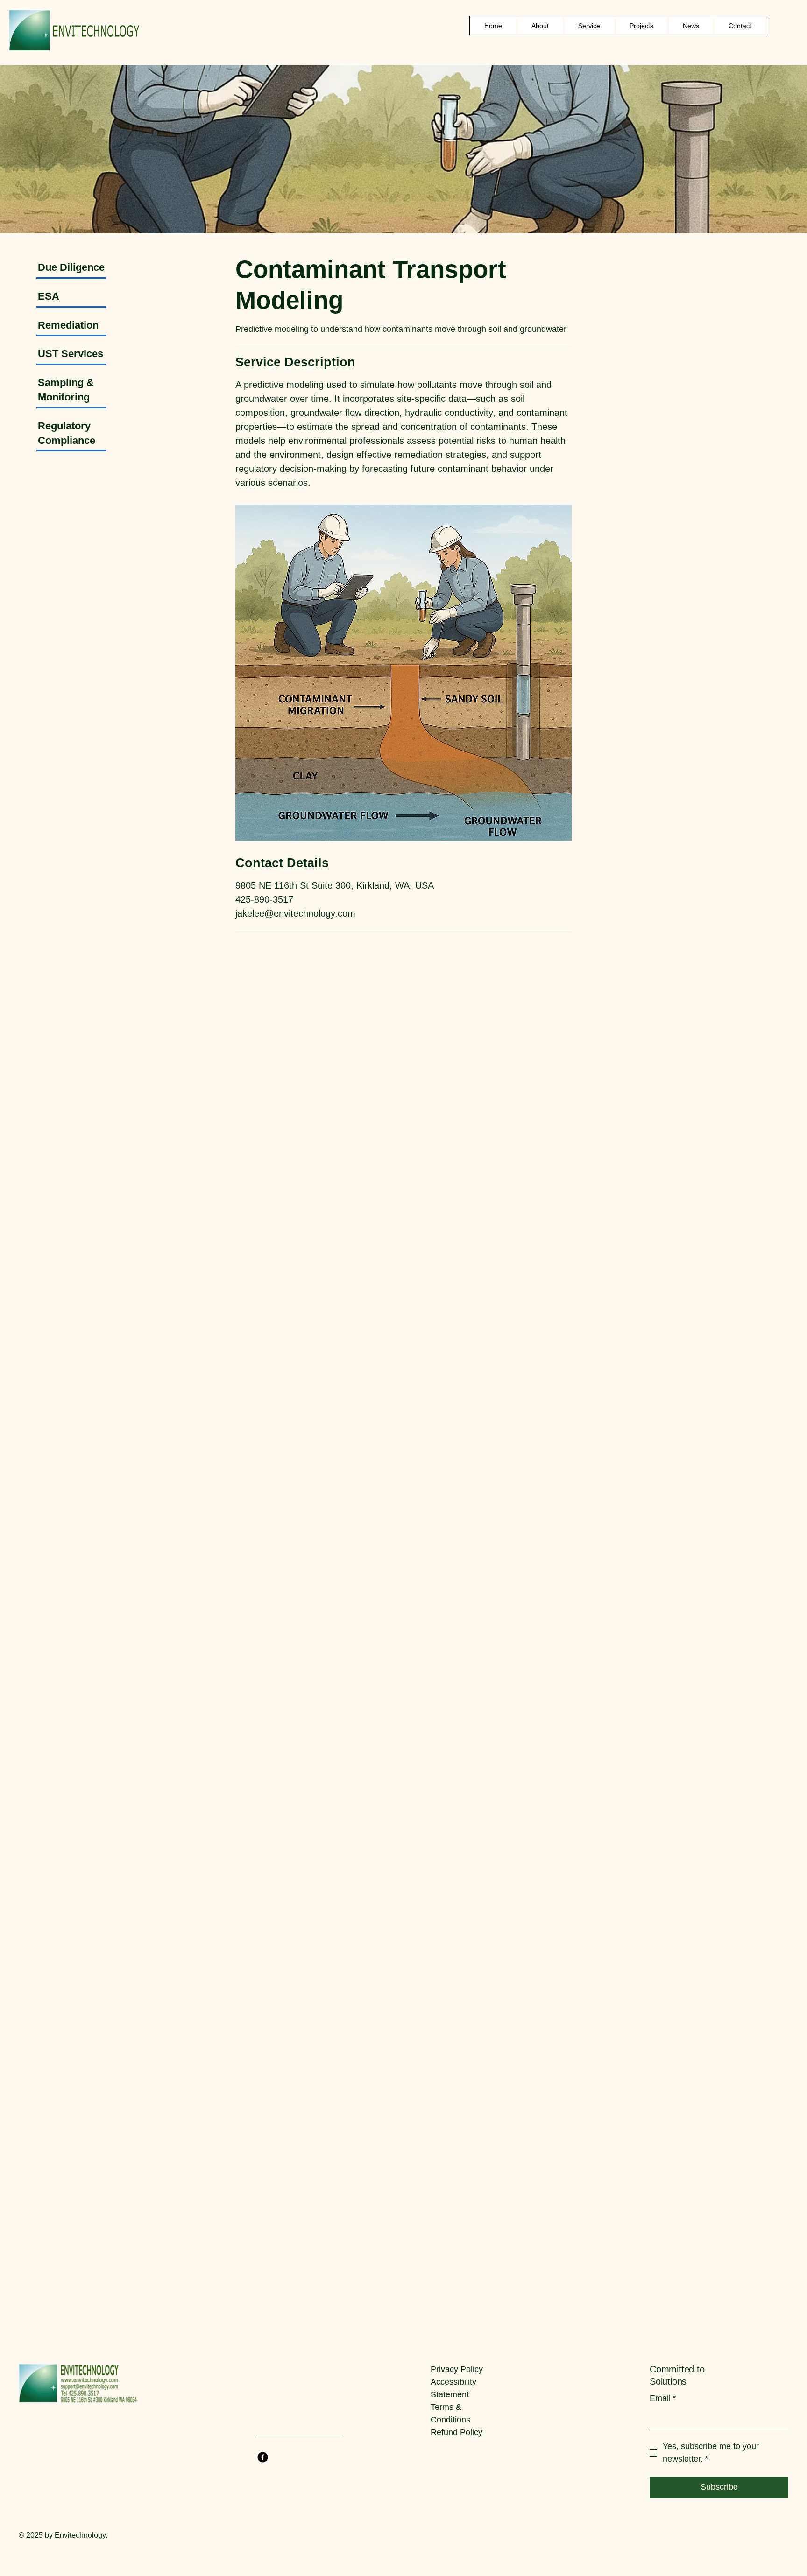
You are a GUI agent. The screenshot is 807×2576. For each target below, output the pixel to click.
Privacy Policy (457, 2369)
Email (663, 2398)
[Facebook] (263, 2457)
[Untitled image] (403, 673)
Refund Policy (457, 2432)
